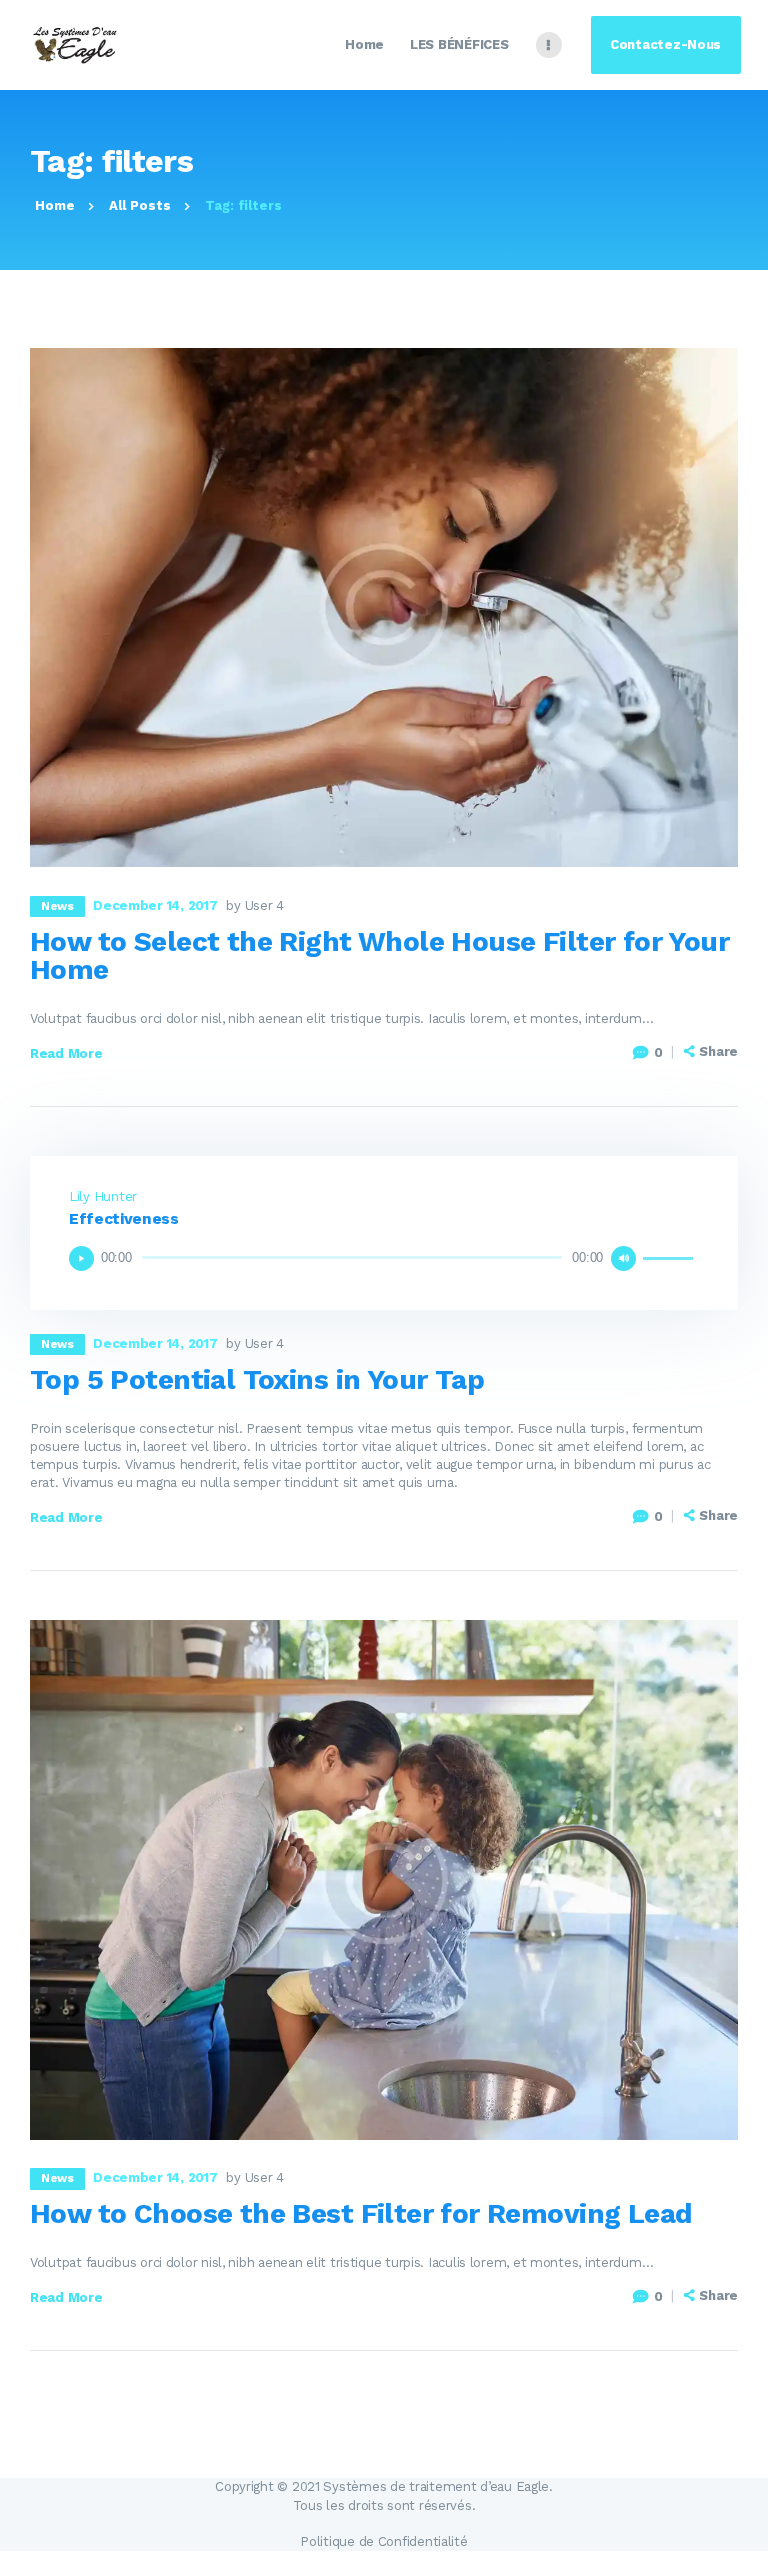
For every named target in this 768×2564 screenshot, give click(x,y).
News (57, 906)
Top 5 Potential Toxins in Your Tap (257, 1380)
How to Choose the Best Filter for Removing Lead (360, 2214)
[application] (384, 1258)
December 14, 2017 (155, 905)
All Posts (140, 205)
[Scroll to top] (742, 2538)
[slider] (671, 1256)
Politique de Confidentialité (383, 2541)
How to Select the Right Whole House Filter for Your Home (379, 956)
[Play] (81, 1258)
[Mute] (623, 1258)
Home (55, 205)
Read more (66, 1053)
